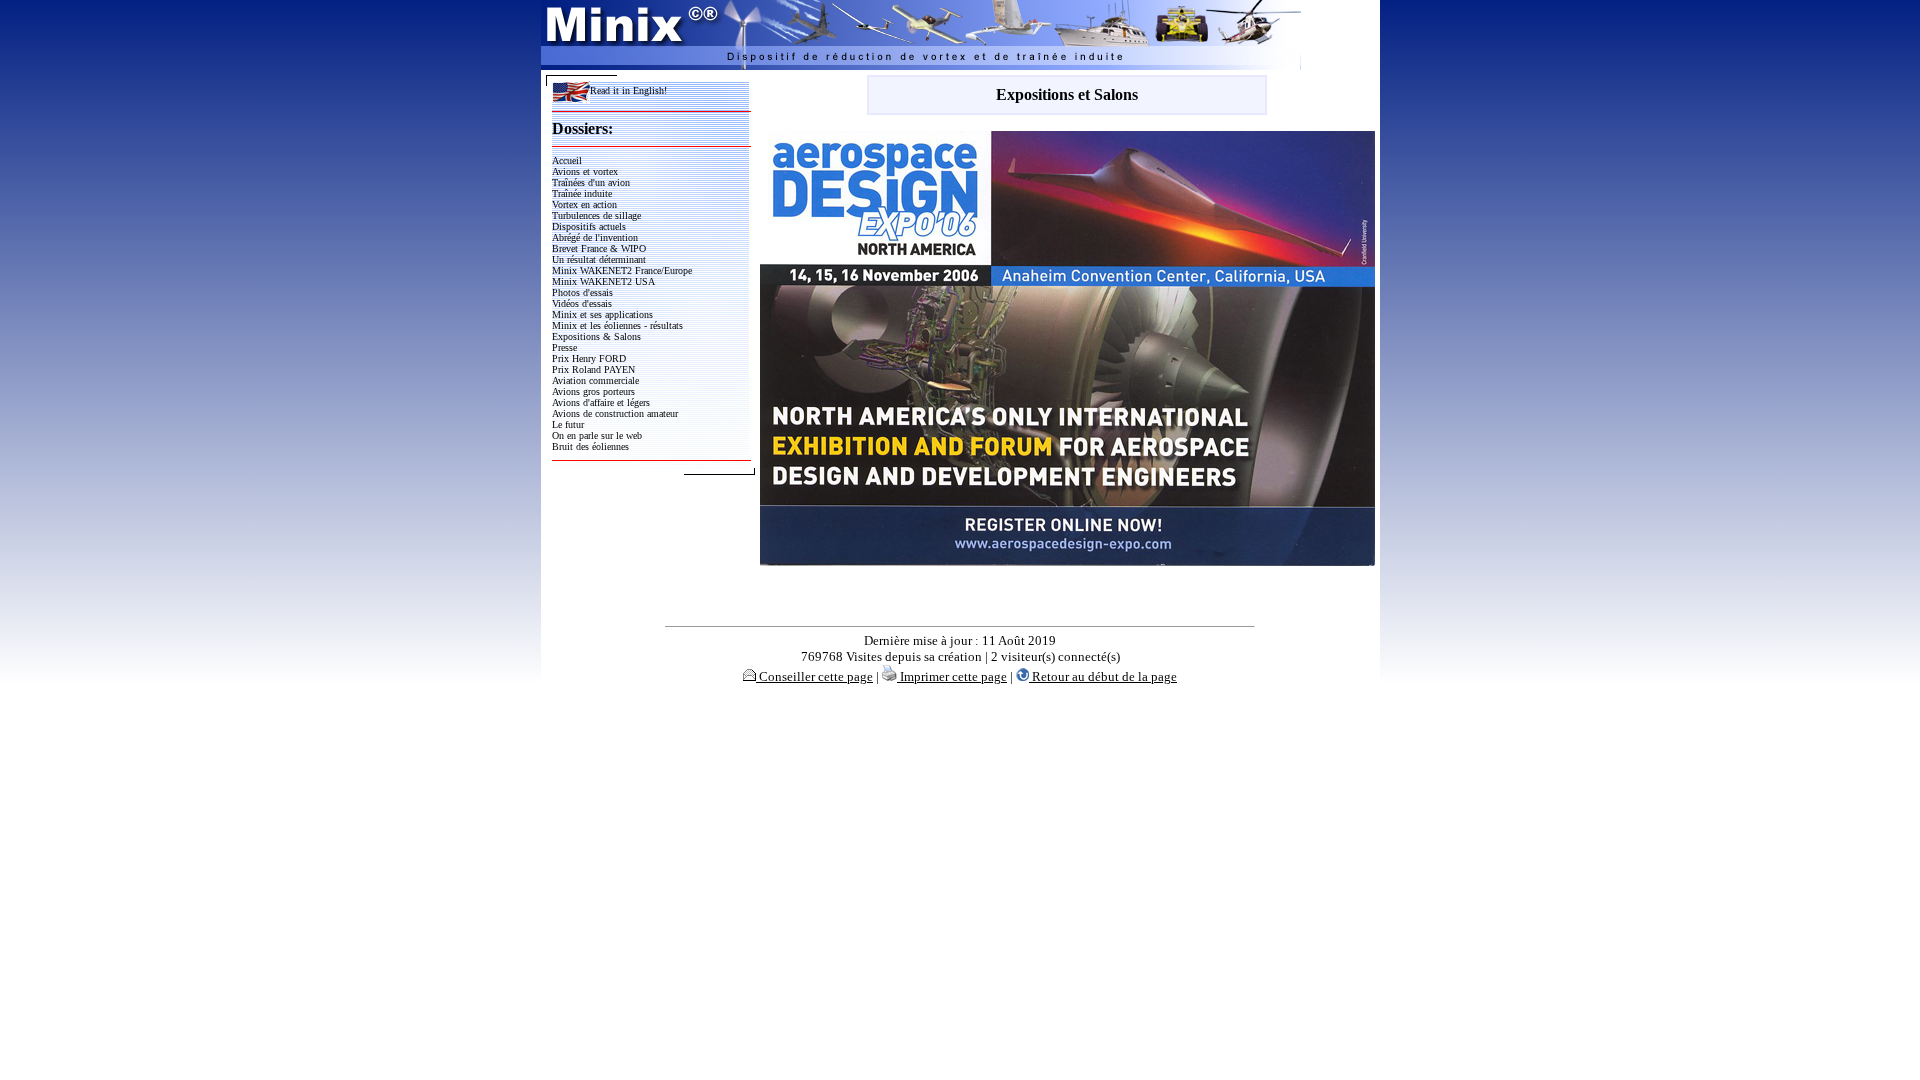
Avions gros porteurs (593, 391)
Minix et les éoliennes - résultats (617, 325)
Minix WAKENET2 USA (603, 281)
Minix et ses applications (602, 314)
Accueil (567, 160)
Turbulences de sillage (596, 215)
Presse (564, 347)
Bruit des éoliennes (590, 446)
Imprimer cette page (952, 676)
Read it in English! (628, 90)
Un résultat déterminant (599, 259)
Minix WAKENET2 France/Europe (622, 270)
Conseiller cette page (814, 676)
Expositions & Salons (596, 336)
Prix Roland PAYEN (593, 369)
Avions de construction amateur (615, 413)
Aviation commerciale (595, 380)
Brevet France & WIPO (599, 248)
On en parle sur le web (597, 435)
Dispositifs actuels (589, 226)
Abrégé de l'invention (595, 237)
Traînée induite (582, 193)
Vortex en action (584, 204)
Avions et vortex (585, 171)
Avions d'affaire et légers (601, 402)
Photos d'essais (582, 292)
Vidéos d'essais (582, 303)
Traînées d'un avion (591, 182)
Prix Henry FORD (589, 358)
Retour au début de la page (1103, 676)
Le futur (568, 424)
